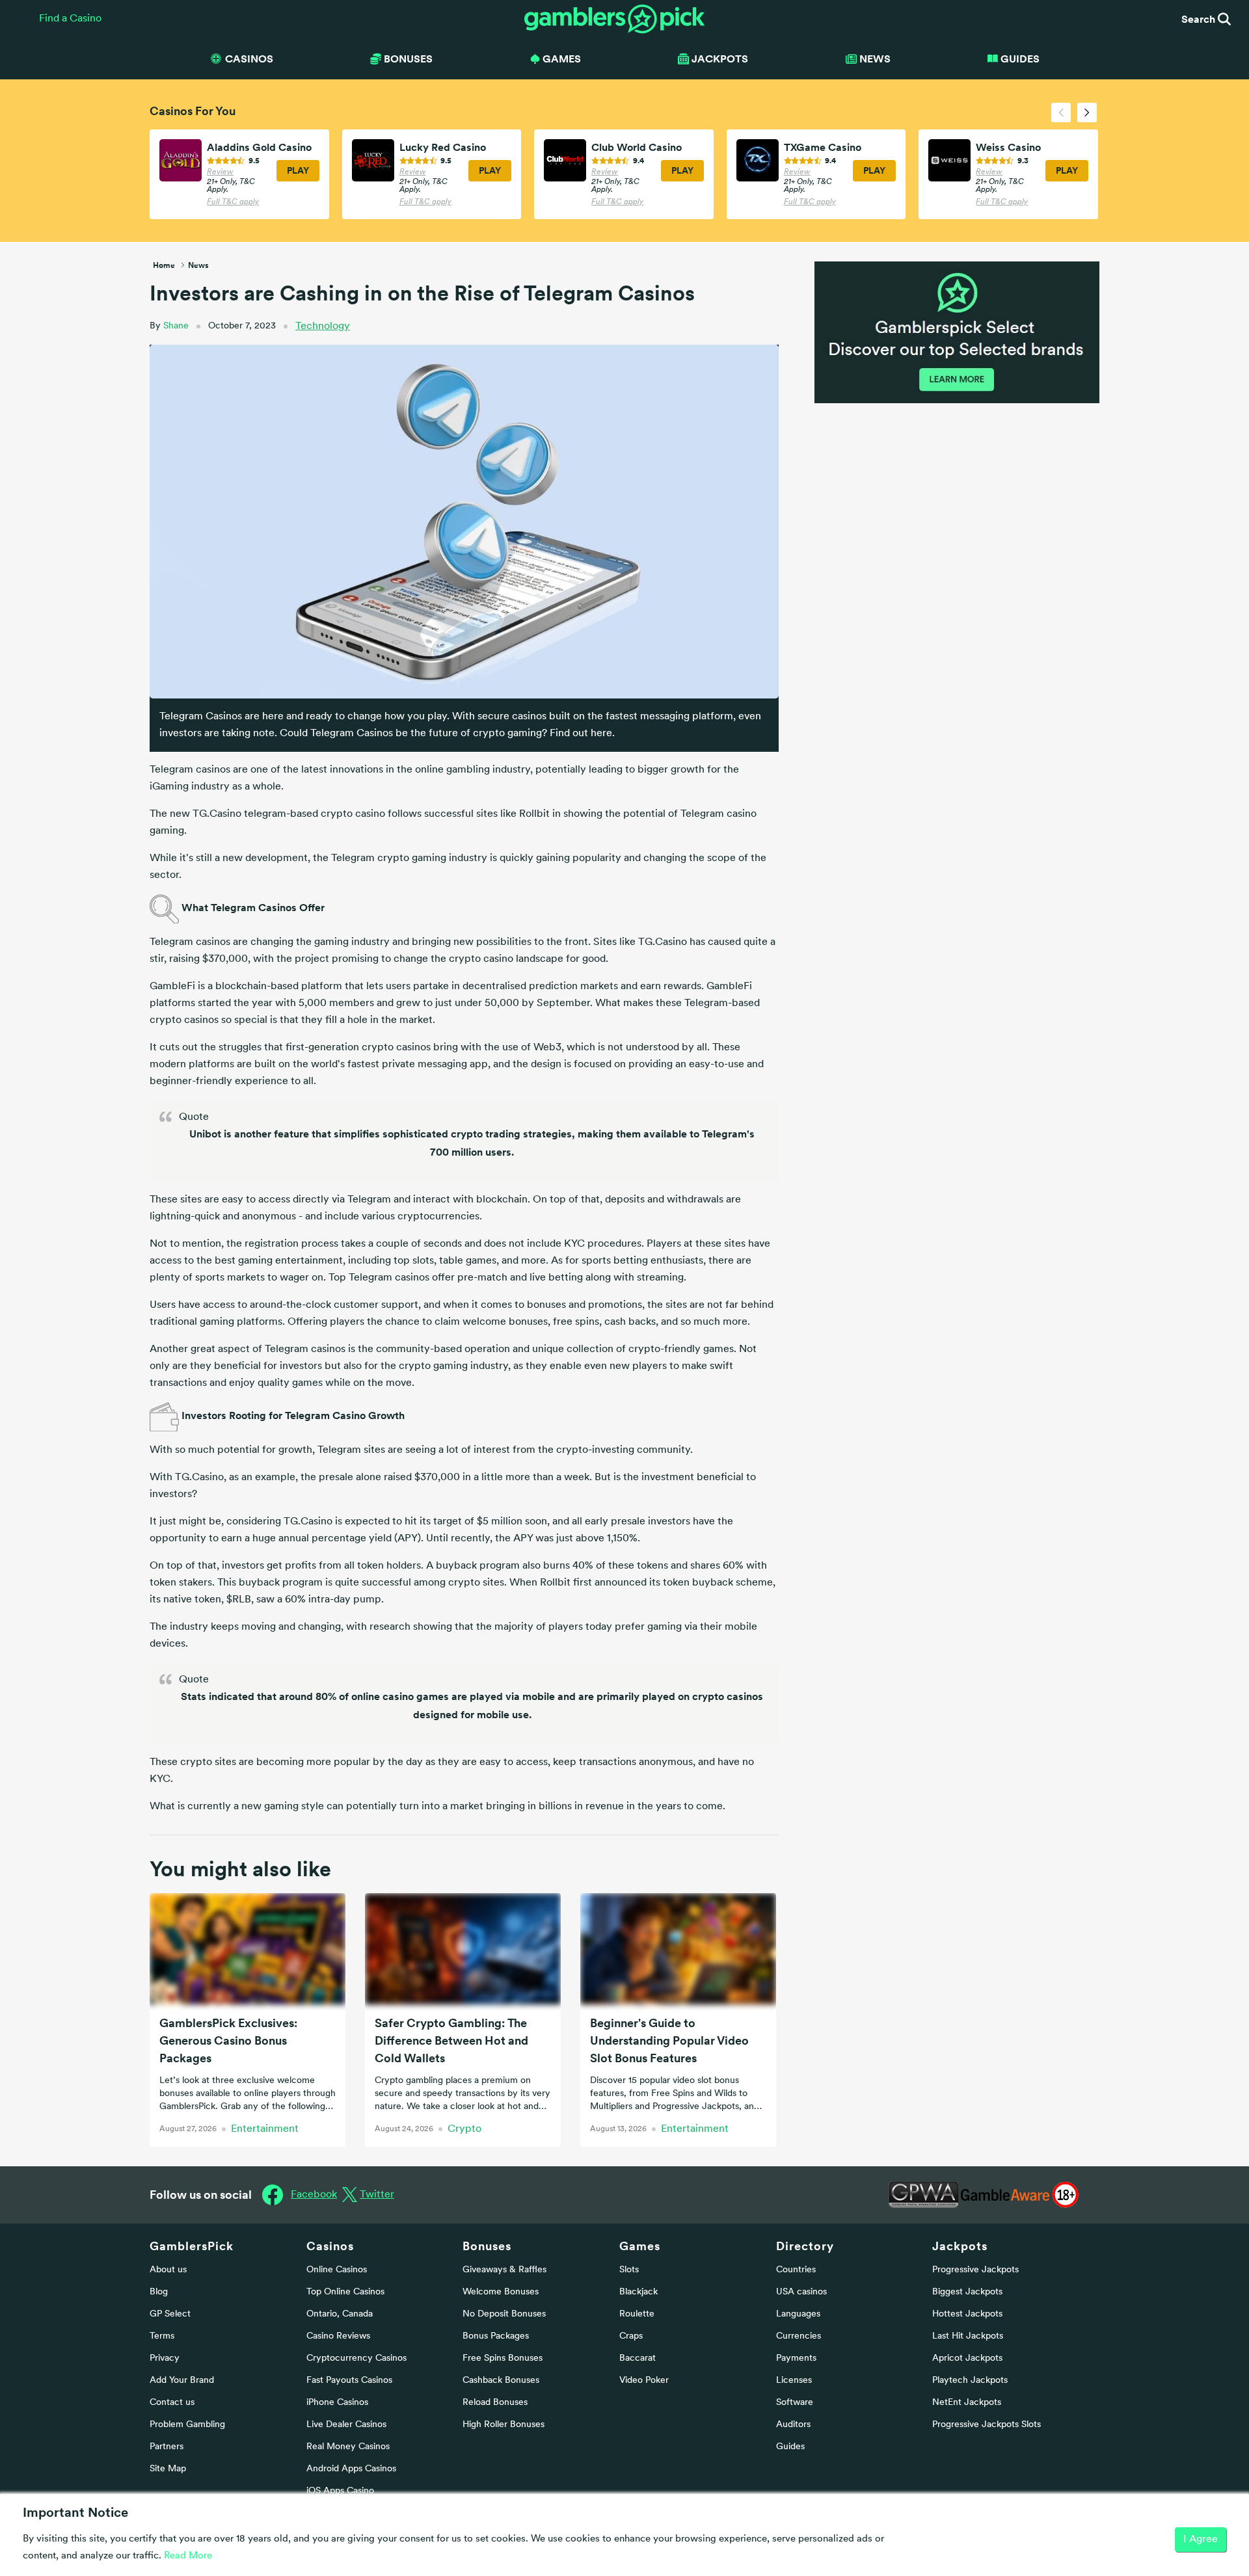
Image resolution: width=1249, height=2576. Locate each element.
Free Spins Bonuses (503, 2358)
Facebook (314, 2195)
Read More (188, 2556)
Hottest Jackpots (967, 2314)
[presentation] (1061, 113)
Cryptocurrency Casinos (356, 2358)
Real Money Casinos (348, 2447)
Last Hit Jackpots (968, 2336)
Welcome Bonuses (501, 2292)
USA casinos (801, 2292)
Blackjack (638, 2292)
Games (640, 2246)
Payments (796, 2358)
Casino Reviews (338, 2336)
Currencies (799, 2336)
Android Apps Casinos (351, 2469)
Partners (167, 2447)
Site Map (168, 2469)
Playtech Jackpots (970, 2381)
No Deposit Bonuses (504, 2314)
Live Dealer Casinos (346, 2425)
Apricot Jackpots (967, 2358)
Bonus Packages (496, 2336)
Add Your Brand (182, 2381)
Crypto (464, 2129)
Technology (323, 326)
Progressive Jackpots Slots (987, 2425)
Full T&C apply (233, 202)
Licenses (794, 2381)
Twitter (377, 2195)
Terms (162, 2336)
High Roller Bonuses (504, 2425)
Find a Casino (70, 19)
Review (220, 172)
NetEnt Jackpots (967, 2403)
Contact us (172, 2403)
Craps (631, 2336)
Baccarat (638, 2358)
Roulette (637, 2314)
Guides (1020, 59)
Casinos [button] (249, 59)
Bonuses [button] (408, 59)
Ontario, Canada (340, 2314)
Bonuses (487, 2246)
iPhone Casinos (337, 2403)
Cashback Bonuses (501, 2381)
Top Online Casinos (345, 2292)
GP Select (170, 2314)
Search (1200, 19)
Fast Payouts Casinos (349, 2381)
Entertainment (265, 2129)
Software (795, 2403)
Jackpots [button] (720, 59)
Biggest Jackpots (967, 2292)
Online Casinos (337, 2270)
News (875, 59)
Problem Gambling (187, 2425)
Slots (629, 2270)
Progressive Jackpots (975, 2270)
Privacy (165, 2358)
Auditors (793, 2425)
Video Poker (644, 2381)
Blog (159, 2292)
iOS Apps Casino (340, 2491)
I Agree (1201, 2540)
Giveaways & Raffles (504, 2270)
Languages (798, 2314)
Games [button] (562, 59)
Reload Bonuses (495, 2403)
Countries (796, 2270)
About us (168, 2270)
